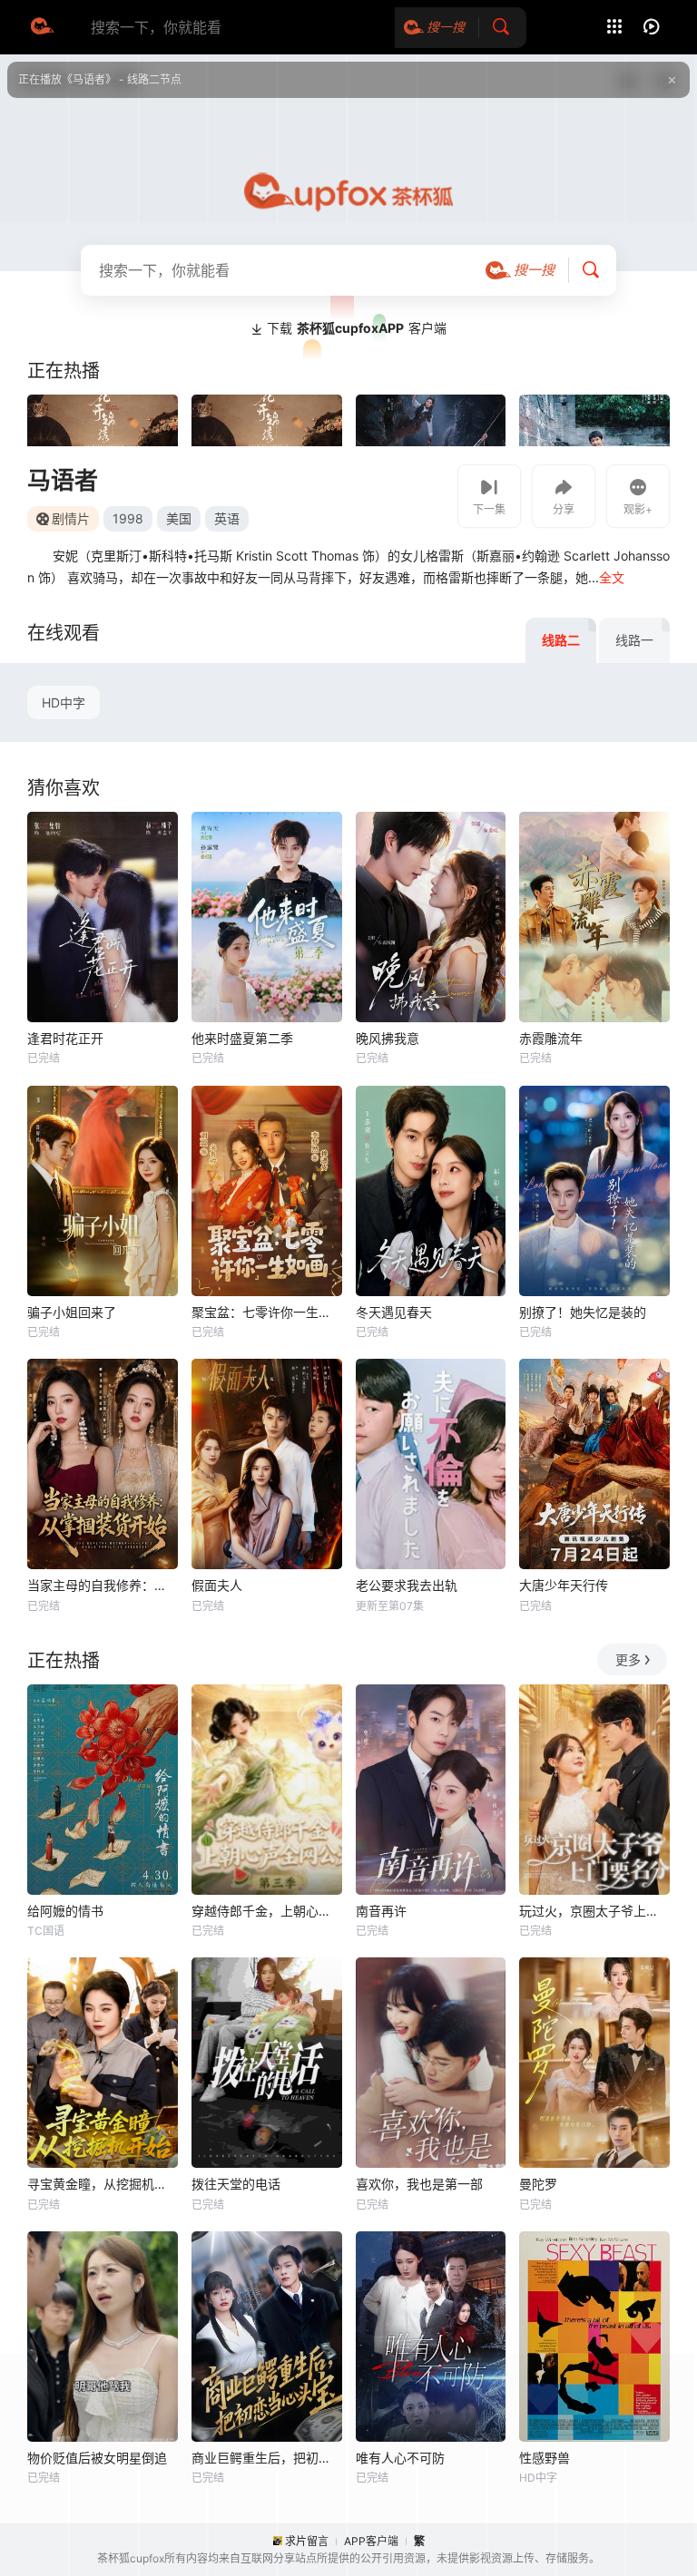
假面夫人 (217, 1585)
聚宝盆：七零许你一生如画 (267, 1312)
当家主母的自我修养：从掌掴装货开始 (103, 1585)
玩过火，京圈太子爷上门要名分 (594, 1911)
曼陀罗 (538, 2184)
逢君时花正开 (65, 1038)
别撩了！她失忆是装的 (583, 1312)
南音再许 (381, 1911)
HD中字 (64, 703)
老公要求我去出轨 (407, 1585)
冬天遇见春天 (394, 1312)
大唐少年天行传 (564, 1585)
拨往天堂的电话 (236, 2184)
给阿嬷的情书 (65, 1911)
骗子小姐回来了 (72, 1312)
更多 (628, 1659)
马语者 (63, 480)
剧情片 (71, 518)
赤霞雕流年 (551, 1038)
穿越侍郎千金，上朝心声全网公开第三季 (267, 1911)
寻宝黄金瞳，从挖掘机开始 (103, 2184)
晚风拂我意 (388, 1038)
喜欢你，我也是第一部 (419, 2184)
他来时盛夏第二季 (242, 1038)
